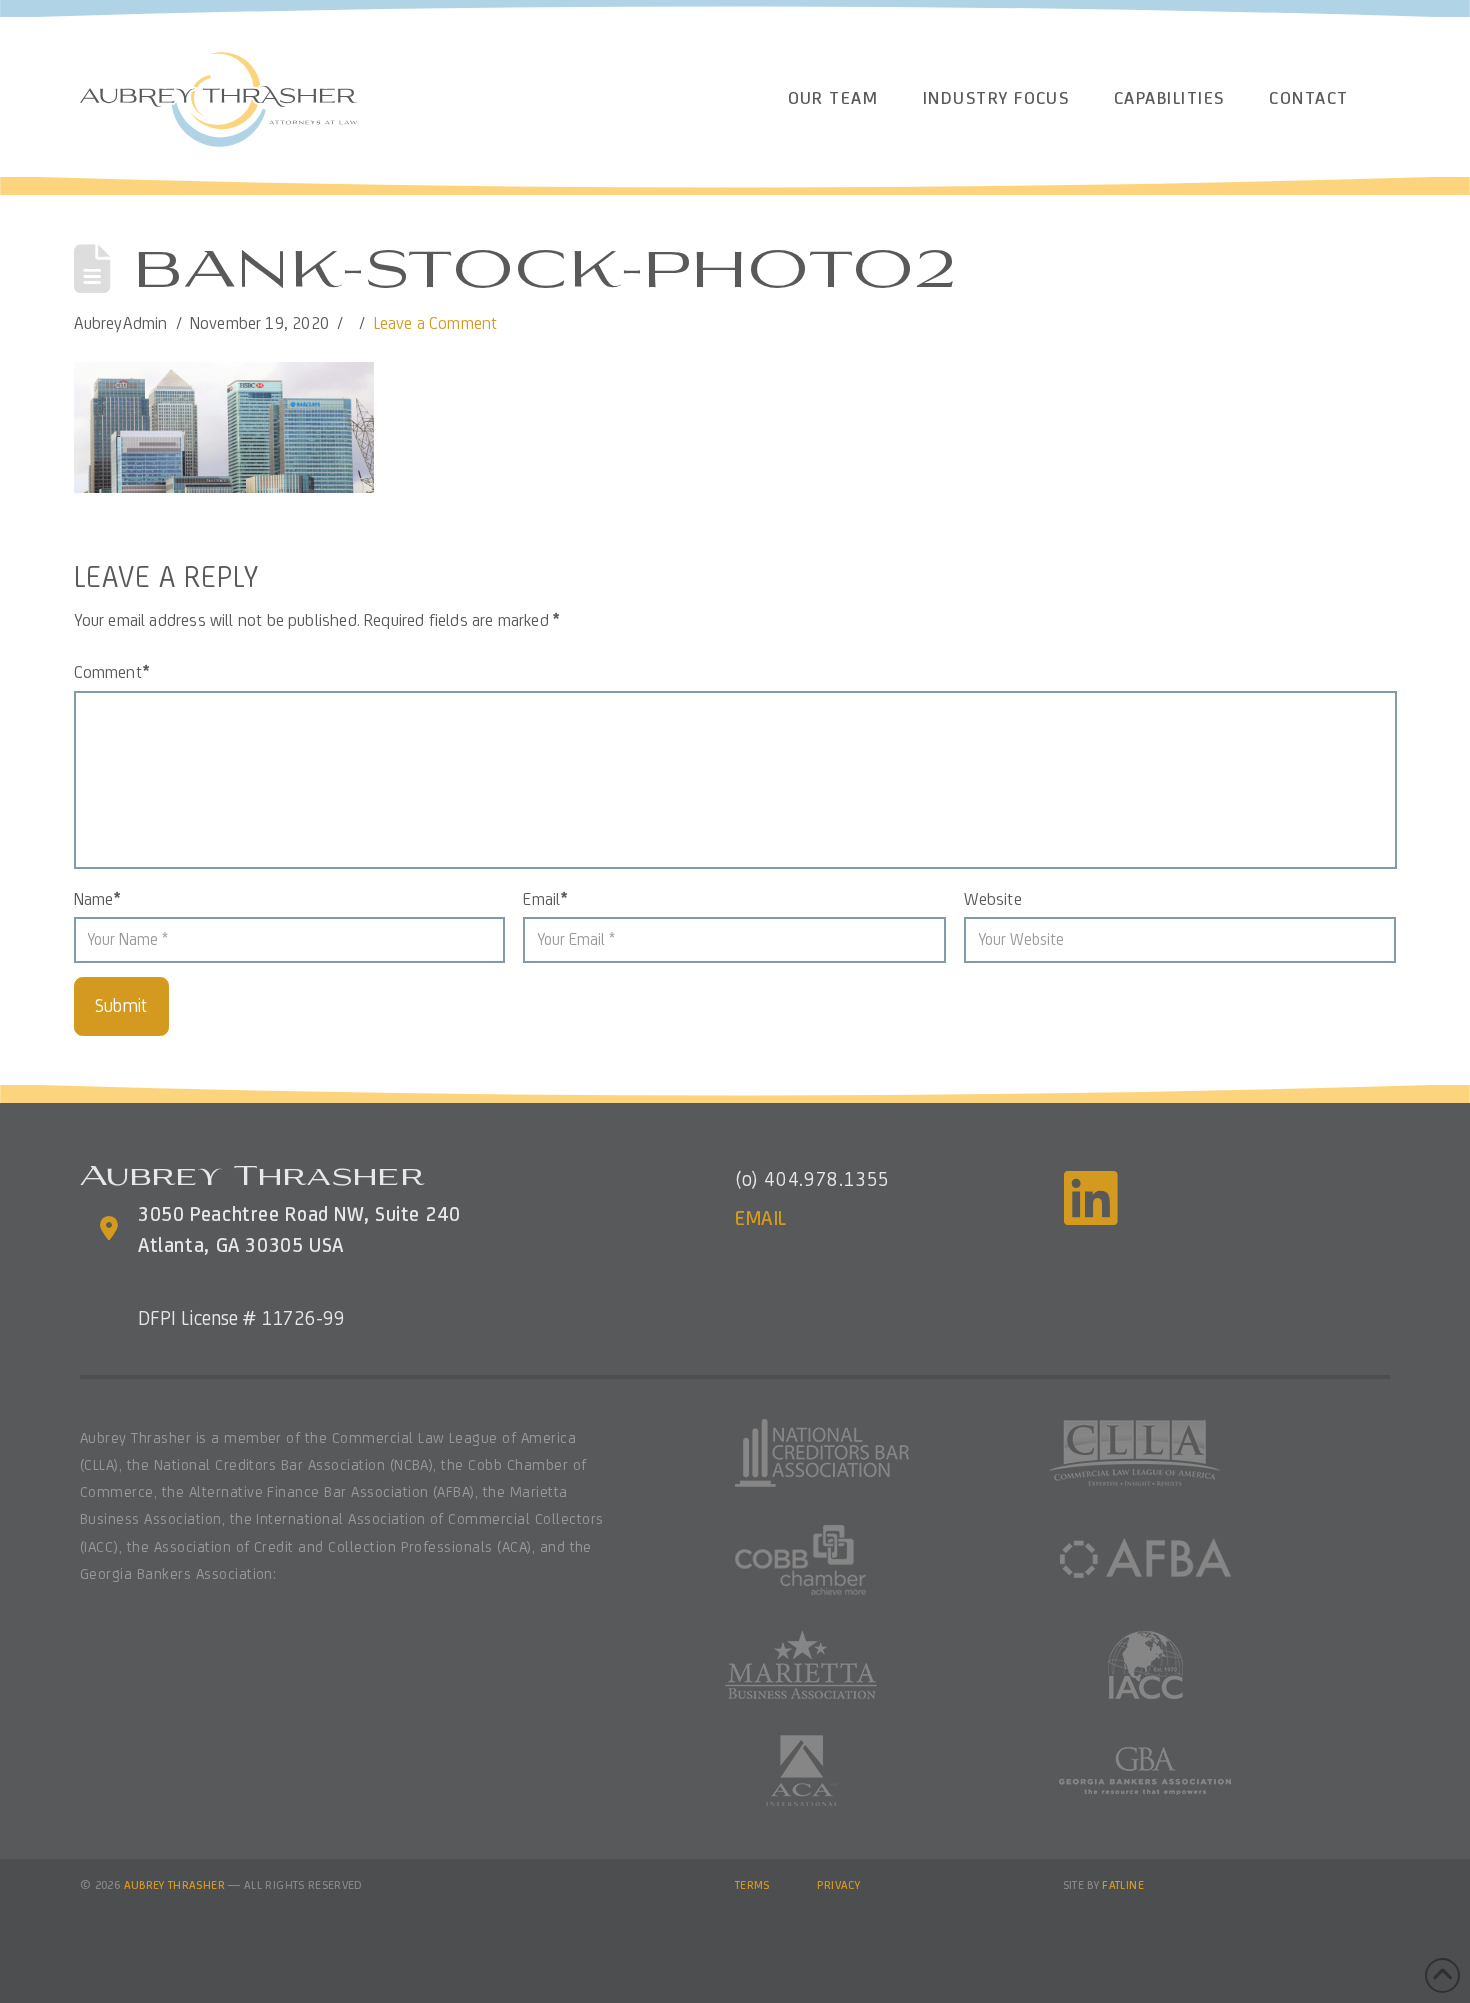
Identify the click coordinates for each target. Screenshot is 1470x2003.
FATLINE (1123, 1885)
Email (545, 899)
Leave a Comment (436, 323)
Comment (112, 672)
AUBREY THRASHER (174, 1885)
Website (992, 899)
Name (97, 899)
